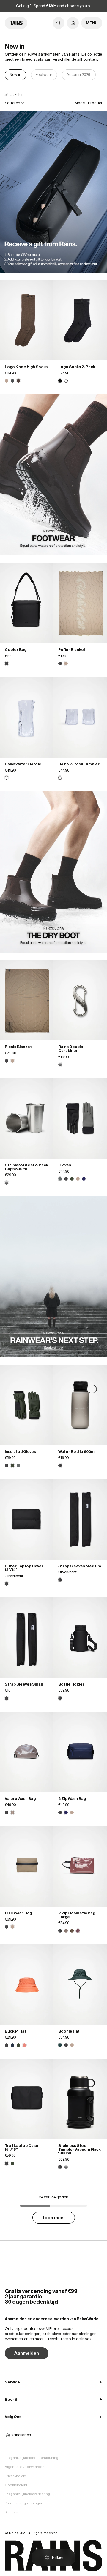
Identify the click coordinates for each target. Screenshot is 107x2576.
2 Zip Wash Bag (72, 1799)
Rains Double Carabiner (71, 1049)
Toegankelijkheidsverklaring (27, 2494)
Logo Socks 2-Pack (77, 367)
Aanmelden (27, 2353)
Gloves (65, 1165)
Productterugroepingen (24, 2503)
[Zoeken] (59, 23)
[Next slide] (97, 75)
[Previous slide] (10, 75)
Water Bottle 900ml (77, 1452)
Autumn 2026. (79, 75)
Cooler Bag (16, 650)
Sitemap (11, 2512)
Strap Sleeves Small (24, 1684)
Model (80, 103)
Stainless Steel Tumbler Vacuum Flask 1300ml (80, 2149)
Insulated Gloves (20, 1452)
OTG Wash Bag (18, 1913)
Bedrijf (53, 2399)
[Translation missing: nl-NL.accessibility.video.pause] (54, 192)
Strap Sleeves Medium (80, 1566)
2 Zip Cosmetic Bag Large (77, 1915)
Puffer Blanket (72, 650)
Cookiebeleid (16, 2485)
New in (15, 75)
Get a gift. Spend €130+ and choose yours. (53, 6)
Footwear (44, 75)
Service (53, 2382)
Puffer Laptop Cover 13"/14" (24, 1568)
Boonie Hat (69, 2031)
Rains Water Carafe (23, 764)
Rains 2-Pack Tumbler (79, 764)
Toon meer (54, 2218)
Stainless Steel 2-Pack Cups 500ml (27, 1167)
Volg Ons (53, 2417)
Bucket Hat (15, 2031)
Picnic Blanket (18, 1047)
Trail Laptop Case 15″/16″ (22, 2148)
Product (95, 103)
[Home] (16, 23)
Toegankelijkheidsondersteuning (32, 2458)
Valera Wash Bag (20, 1799)
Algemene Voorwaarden (25, 2467)
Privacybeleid (15, 2476)
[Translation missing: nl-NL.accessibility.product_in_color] (27, 320)
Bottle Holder (71, 1684)
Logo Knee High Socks (26, 367)
